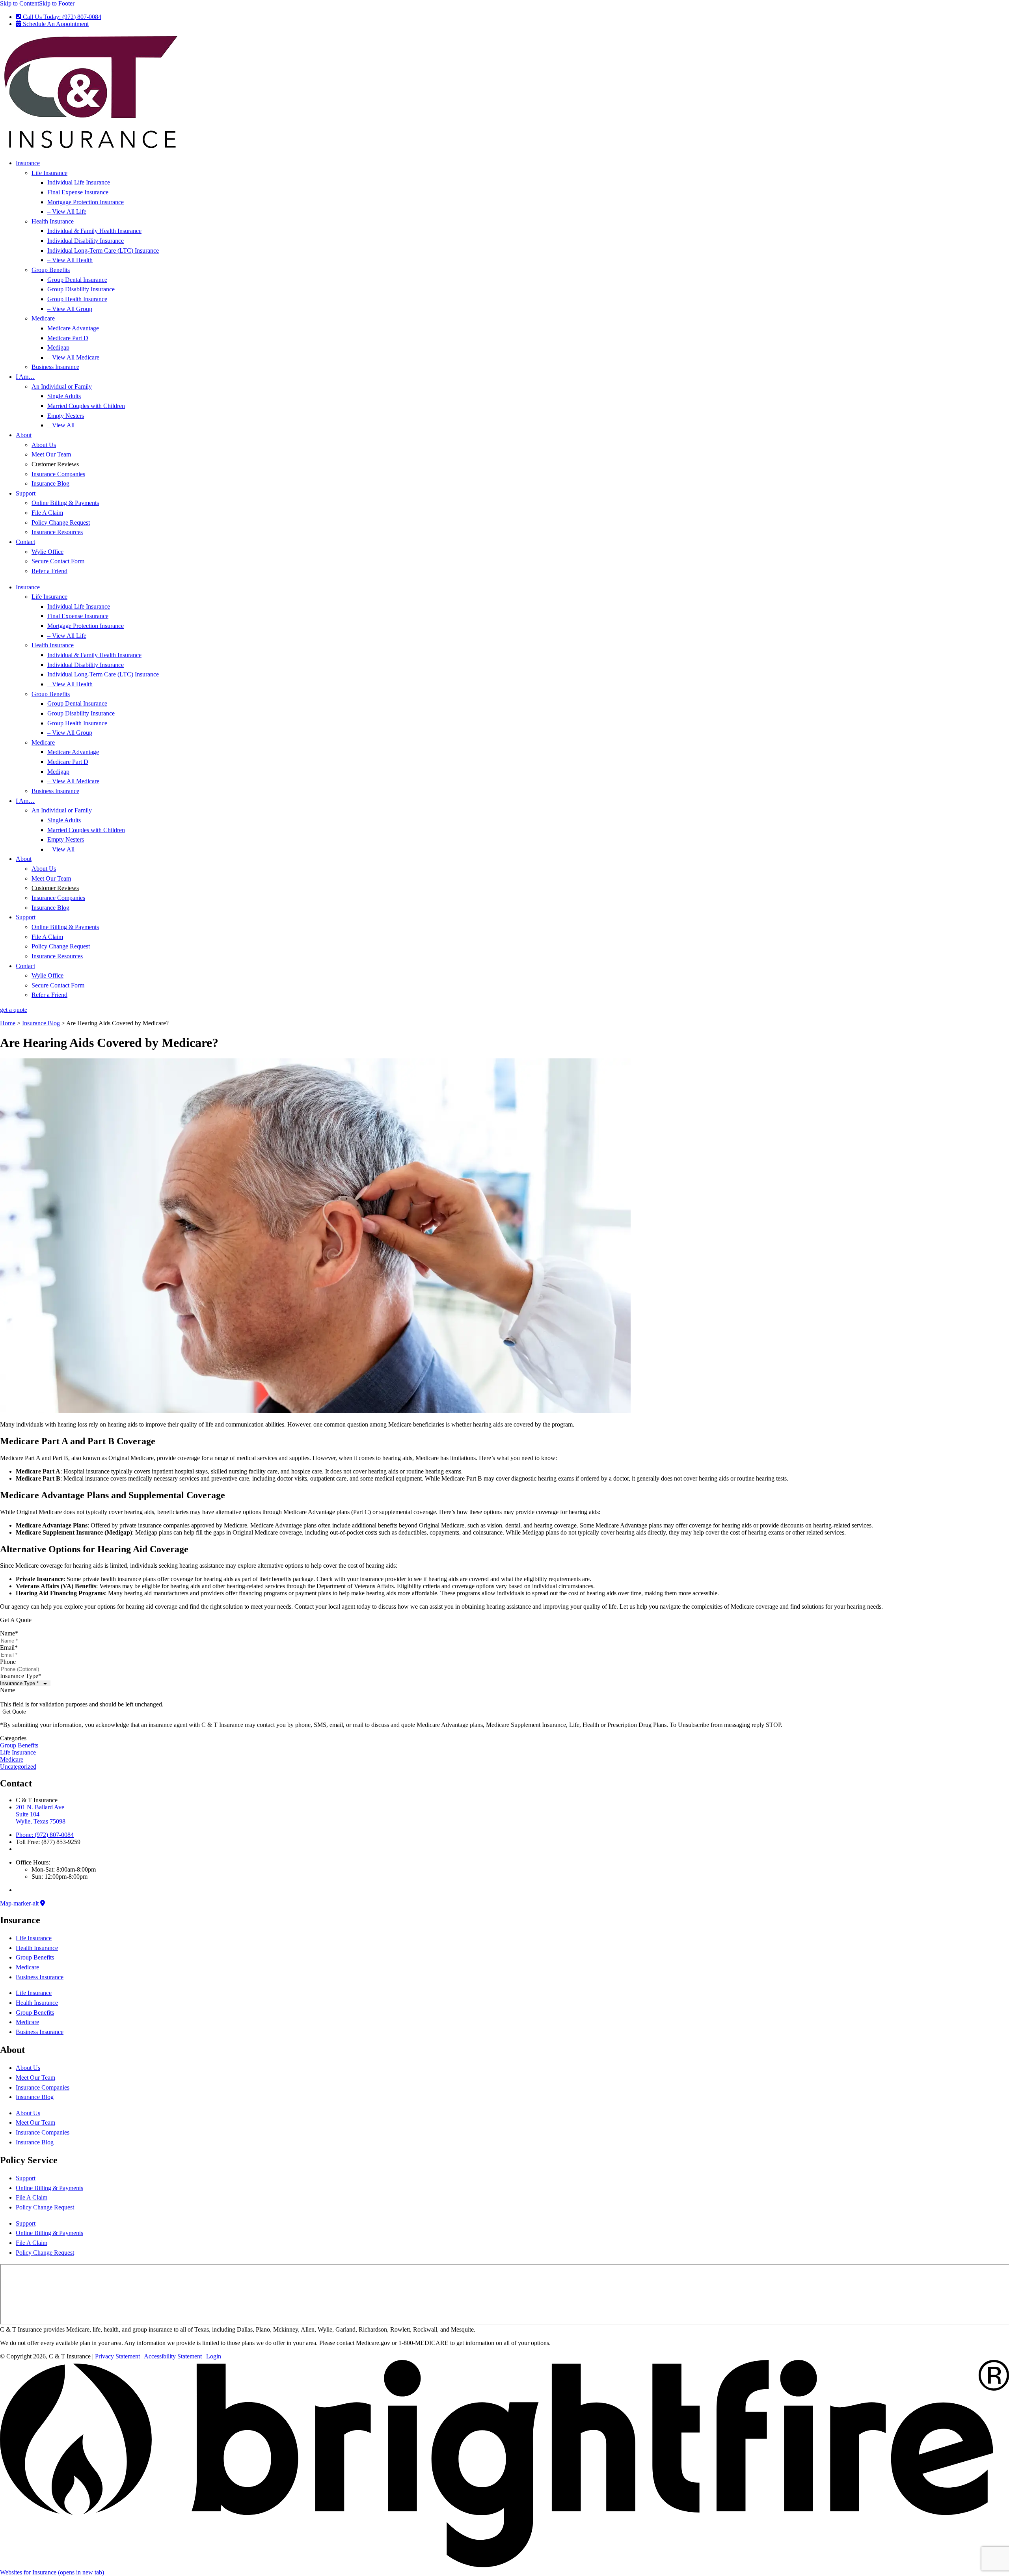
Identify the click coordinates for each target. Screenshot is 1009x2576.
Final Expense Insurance (78, 192)
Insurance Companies (58, 474)
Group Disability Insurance (81, 289)
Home (8, 1023)
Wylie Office (47, 552)
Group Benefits (51, 270)
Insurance (28, 163)
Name (9, 1633)
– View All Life (67, 211)
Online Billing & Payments (65, 503)
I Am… (25, 377)
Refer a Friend (49, 571)
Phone (8, 1662)
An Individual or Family (62, 386)
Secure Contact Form (58, 561)
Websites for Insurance (52, 2572)
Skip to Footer (57, 3)
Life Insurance (49, 173)
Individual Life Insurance (79, 182)
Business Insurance (55, 367)
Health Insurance (53, 221)
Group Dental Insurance (77, 280)
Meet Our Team (51, 454)
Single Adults (64, 396)
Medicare (43, 318)
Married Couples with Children (86, 406)
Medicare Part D (68, 338)
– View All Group (70, 309)
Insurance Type (21, 1676)
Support (26, 493)
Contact (25, 542)
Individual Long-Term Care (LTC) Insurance (103, 251)
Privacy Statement (117, 2356)
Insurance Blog (50, 483)
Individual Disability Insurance (86, 241)
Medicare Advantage (73, 328)
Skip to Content (20, 3)
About (24, 435)
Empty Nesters (66, 416)
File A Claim (47, 513)
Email (9, 1647)
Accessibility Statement (173, 2356)
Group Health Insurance (77, 299)
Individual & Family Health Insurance (94, 231)
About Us (44, 445)
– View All (61, 425)
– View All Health (70, 260)
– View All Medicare (73, 357)
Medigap (58, 347)
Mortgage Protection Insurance (86, 202)
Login (214, 2356)
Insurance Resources (57, 532)
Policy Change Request (61, 522)
